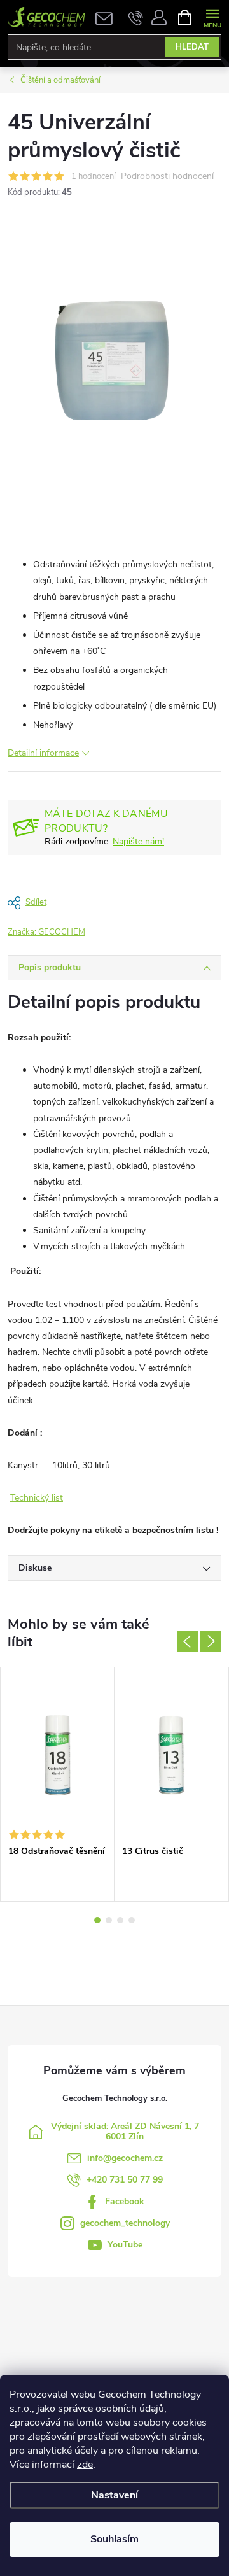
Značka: (46, 932)
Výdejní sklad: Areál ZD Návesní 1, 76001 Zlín (125, 2131)
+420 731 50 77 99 (125, 2180)
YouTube (125, 2245)
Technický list (37, 1498)
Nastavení (114, 2495)
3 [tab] (120, 1920)
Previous (188, 1641)
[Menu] (212, 17)
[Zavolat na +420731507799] (136, 18)
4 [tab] (132, 1920)
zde (85, 2465)
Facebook (125, 2201)
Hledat (192, 47)
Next (211, 1641)
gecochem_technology (125, 2223)
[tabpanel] (58, 1784)
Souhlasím (114, 2539)
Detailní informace (43, 753)
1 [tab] (97, 1920)
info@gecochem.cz (125, 2158)
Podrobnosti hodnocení (167, 177)
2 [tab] (109, 1920)
